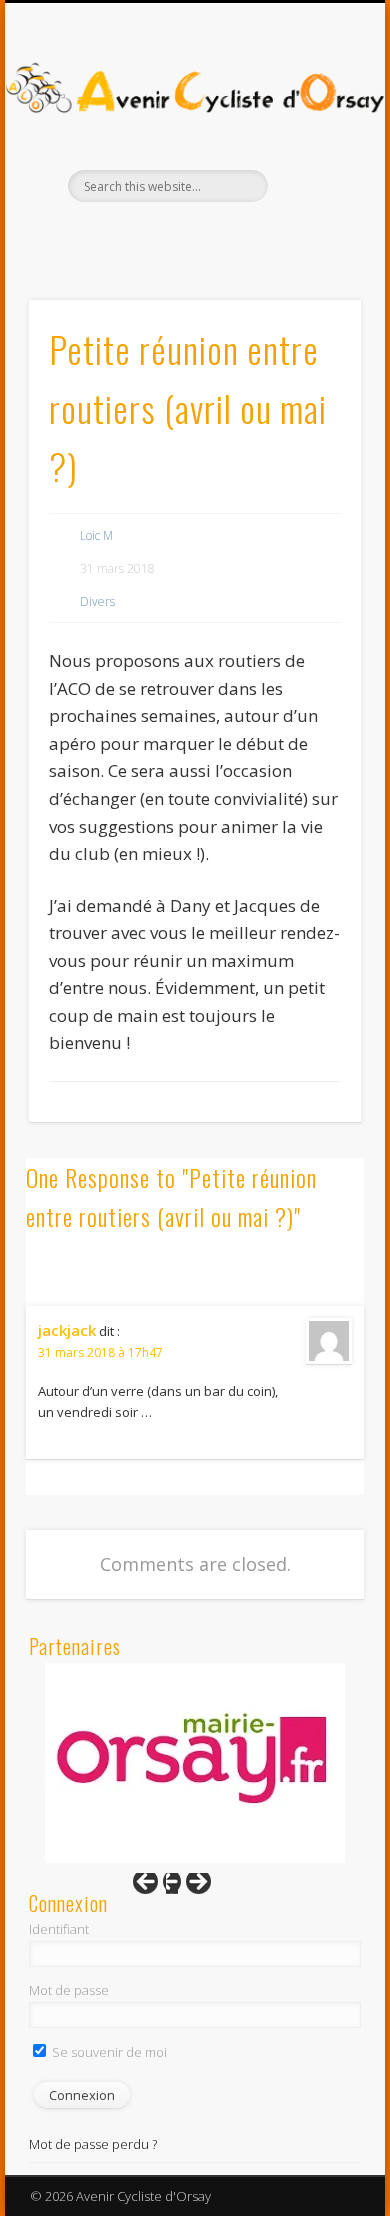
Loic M (96, 535)
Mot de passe (69, 1990)
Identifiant (59, 1929)
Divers (97, 601)
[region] (195, 1763)
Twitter (213, 236)
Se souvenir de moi (108, 2052)
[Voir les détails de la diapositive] (195, 1763)
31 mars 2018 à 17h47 (100, 1352)
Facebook (172, 236)
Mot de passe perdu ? (93, 2144)
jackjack (67, 1330)
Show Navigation (312, 179)
